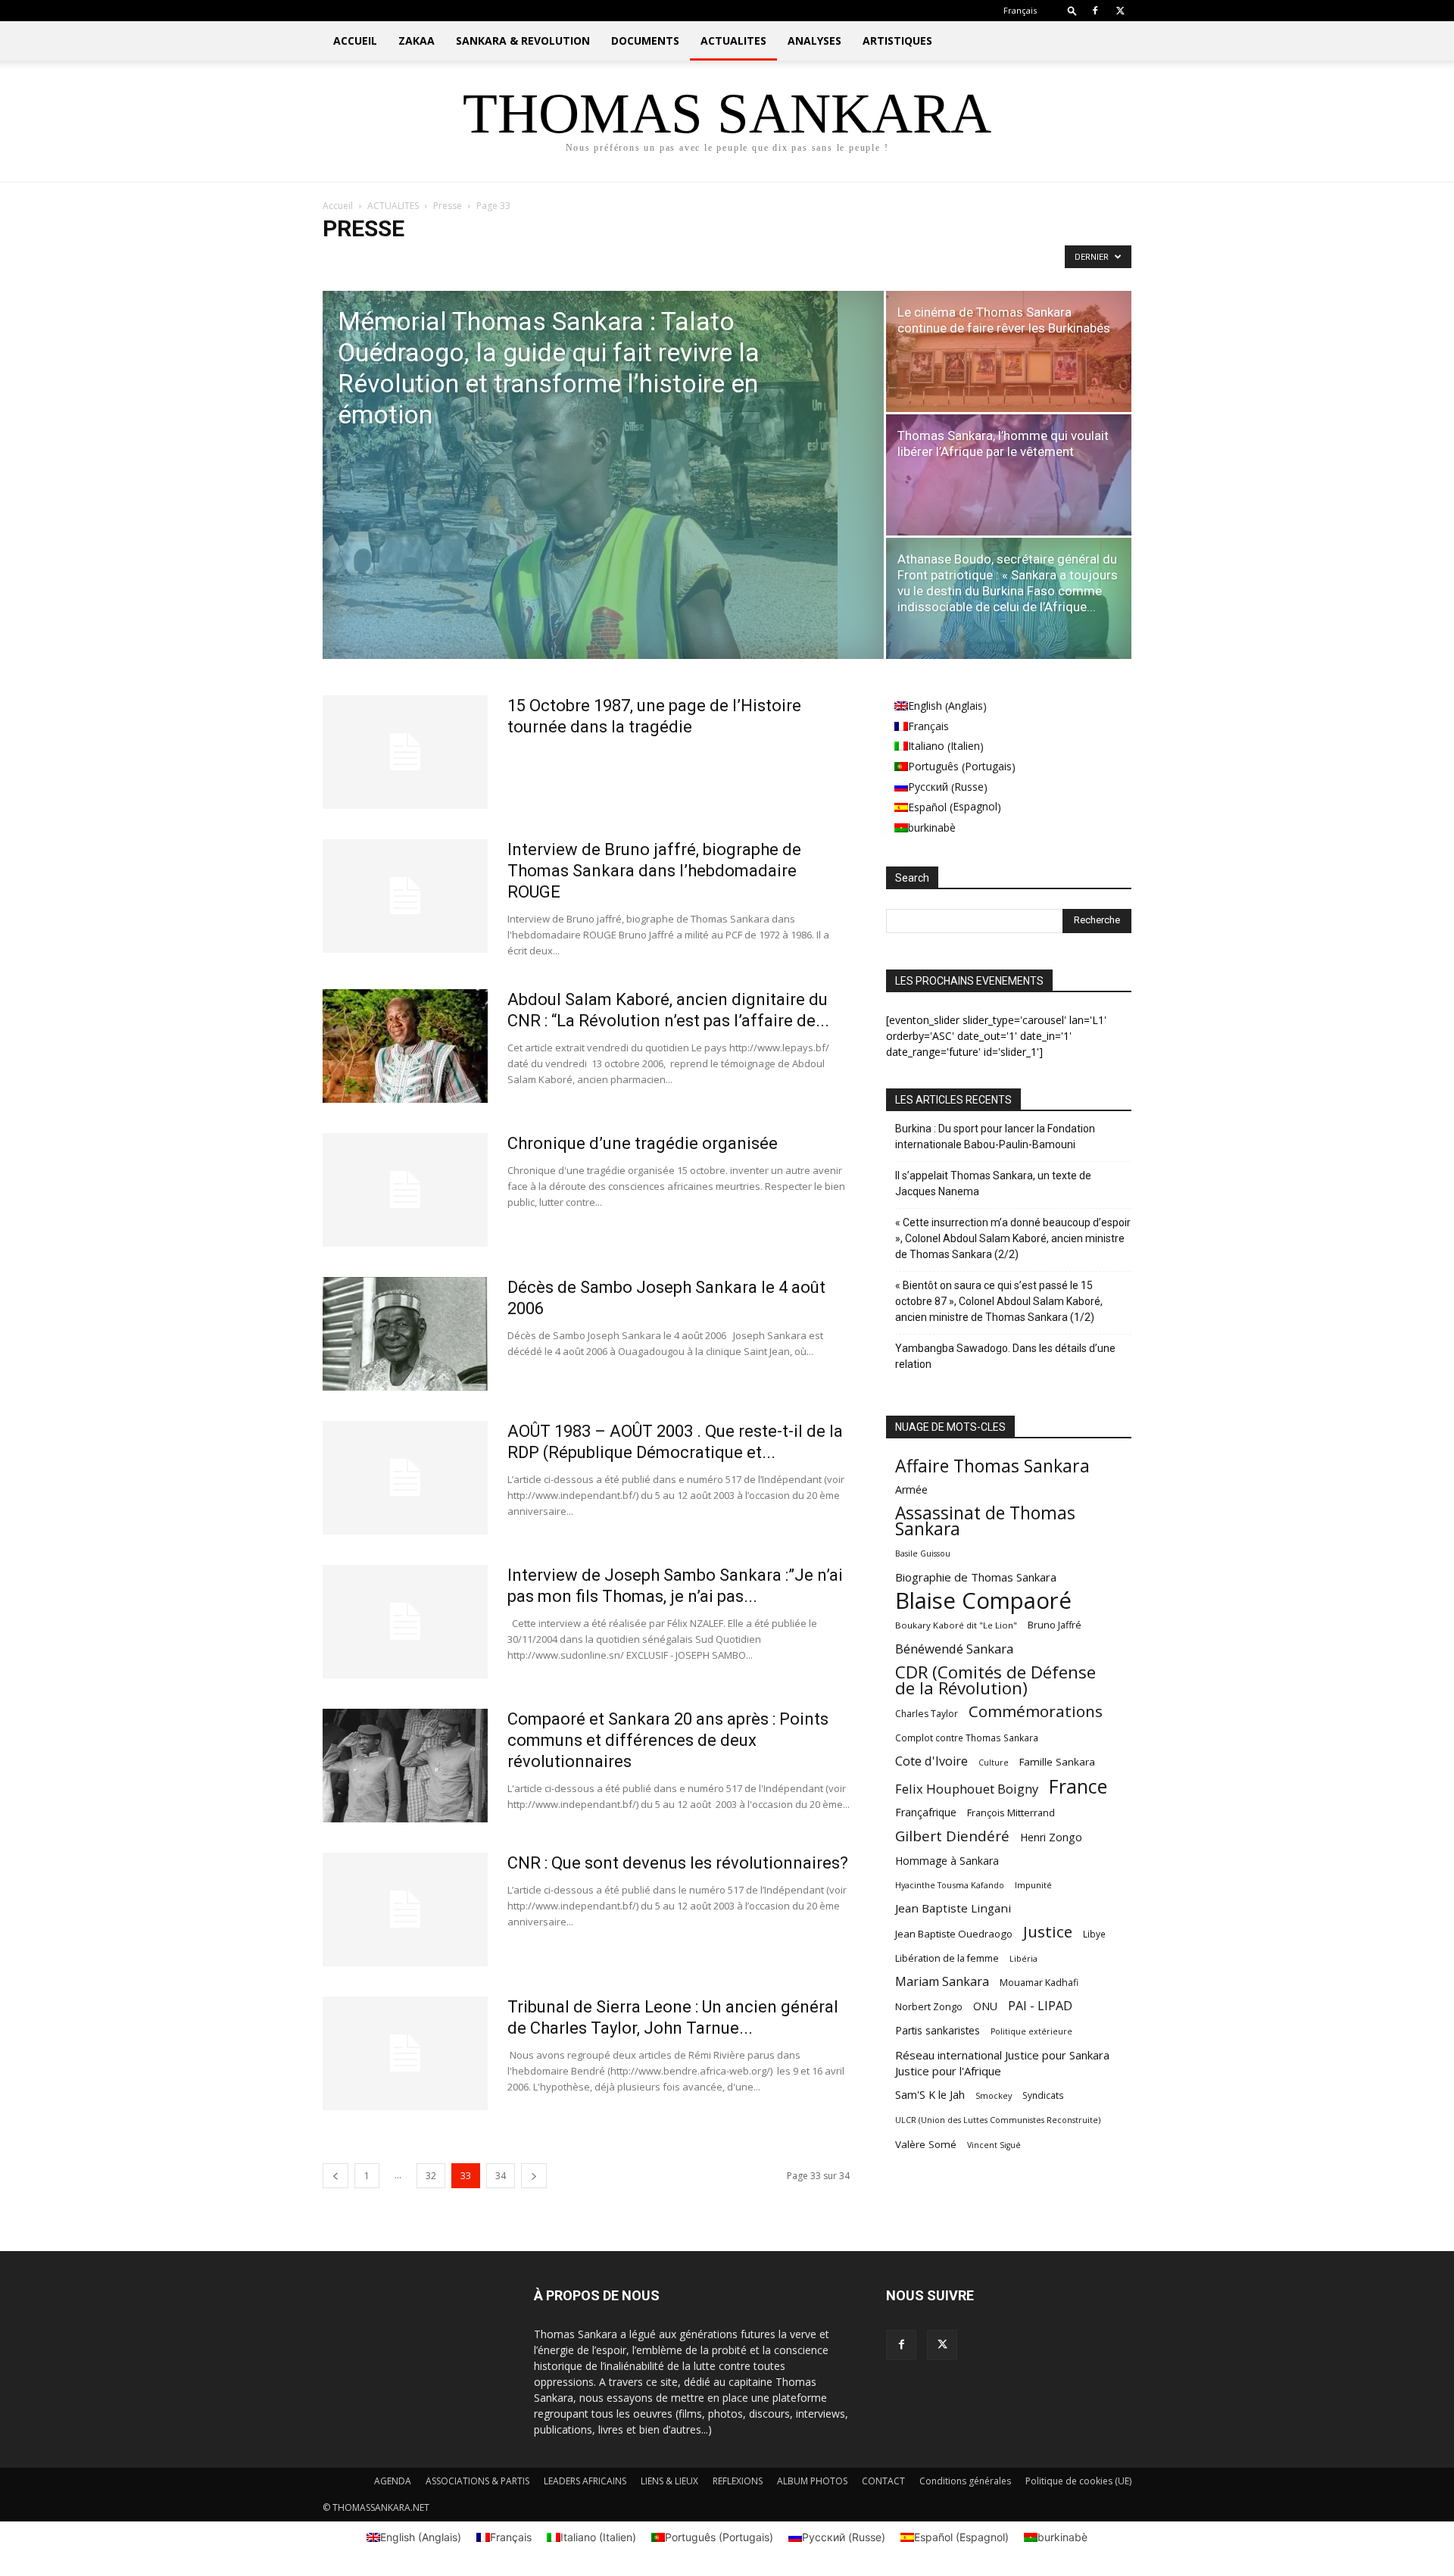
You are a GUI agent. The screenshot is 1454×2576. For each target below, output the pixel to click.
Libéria (1023, 1958)
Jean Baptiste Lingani (953, 1908)
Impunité (1033, 1885)
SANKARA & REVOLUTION (523, 41)
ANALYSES (814, 41)
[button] (1072, 10)
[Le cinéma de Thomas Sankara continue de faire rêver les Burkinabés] (1009, 351)
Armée (911, 1489)
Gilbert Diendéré (952, 1836)
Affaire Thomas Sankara (992, 1466)
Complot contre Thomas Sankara (967, 1738)
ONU (985, 2006)
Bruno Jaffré (1055, 1625)
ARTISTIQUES (897, 41)
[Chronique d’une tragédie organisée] (405, 1190)
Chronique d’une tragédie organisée (643, 1143)
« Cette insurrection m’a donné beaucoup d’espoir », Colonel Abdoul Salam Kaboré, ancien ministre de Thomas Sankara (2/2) (1013, 1238)
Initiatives (399, 260)
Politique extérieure (1031, 2031)
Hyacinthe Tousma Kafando (950, 1885)
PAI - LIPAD (1040, 2006)
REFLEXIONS (738, 2481)
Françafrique (926, 1812)
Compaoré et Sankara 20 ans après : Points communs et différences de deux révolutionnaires (668, 1740)
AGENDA (393, 2481)
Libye (1094, 1934)
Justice (1048, 1932)
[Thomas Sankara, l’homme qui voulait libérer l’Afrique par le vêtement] (1009, 475)
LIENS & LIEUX (669, 2481)
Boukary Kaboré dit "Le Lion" (956, 1625)
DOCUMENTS (645, 41)
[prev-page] (335, 2176)
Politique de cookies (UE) (1078, 2481)
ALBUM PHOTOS (812, 2481)
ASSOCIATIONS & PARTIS (477, 2481)
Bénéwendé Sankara (954, 1649)
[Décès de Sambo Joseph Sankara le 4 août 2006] (405, 1334)
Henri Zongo (1051, 1837)
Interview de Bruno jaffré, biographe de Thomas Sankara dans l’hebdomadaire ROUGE (654, 871)
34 (501, 2176)
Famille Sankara (1057, 1762)
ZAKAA (417, 41)
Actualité (346, 260)
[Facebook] (1095, 11)
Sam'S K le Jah (930, 2094)
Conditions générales (965, 2481)
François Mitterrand (1011, 1813)
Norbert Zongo (929, 2007)
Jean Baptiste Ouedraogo (954, 1934)
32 (431, 2176)
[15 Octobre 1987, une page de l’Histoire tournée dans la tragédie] (405, 752)
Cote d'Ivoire (931, 1761)
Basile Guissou (923, 1553)
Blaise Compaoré (983, 1601)
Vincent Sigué (994, 2145)
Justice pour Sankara (476, 260)
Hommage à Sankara (947, 1861)
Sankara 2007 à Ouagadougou (635, 260)
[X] (1120, 11)
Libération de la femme (947, 1958)
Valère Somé (926, 2144)
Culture (994, 1763)
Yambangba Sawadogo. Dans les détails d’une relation (1005, 1356)
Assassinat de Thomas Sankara (985, 1521)
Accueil (338, 206)
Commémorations (1036, 1711)
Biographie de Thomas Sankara (976, 1577)
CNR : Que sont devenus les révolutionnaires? (678, 1863)
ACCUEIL (355, 41)
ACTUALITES (733, 41)
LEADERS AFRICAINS (585, 2481)
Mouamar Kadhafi (1039, 1983)
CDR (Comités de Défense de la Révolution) (995, 1680)
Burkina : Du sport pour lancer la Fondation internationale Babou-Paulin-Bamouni (995, 1137)
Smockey (994, 2095)
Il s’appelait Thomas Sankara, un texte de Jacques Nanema (993, 1183)
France (1078, 1786)
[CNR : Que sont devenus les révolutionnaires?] (405, 1909)
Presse (448, 206)
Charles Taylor (927, 1714)
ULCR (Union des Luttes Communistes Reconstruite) (998, 2120)
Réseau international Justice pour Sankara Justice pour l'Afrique (1002, 2063)
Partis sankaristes (938, 2030)
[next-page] (534, 2176)
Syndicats (1043, 2095)
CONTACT (883, 2481)
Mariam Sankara (942, 1982)
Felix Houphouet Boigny (967, 1789)
